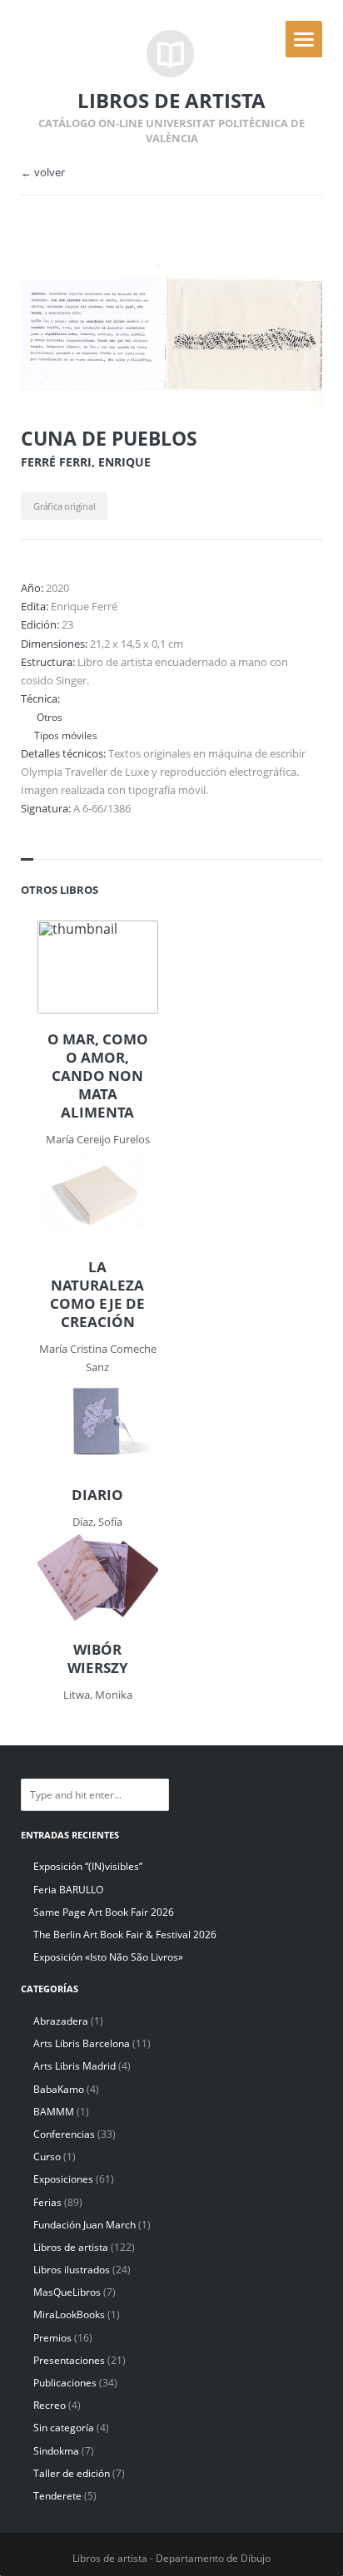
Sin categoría (64, 2428)
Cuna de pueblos (109, 438)
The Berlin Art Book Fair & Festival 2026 (125, 1934)
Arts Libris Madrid (75, 2066)
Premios (52, 2338)
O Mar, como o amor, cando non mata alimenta (98, 1076)
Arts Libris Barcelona (82, 2043)
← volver (43, 173)
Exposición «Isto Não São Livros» (108, 1957)
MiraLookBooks (69, 2314)
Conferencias (64, 2134)
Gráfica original (64, 506)
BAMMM (54, 2112)
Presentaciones (69, 2360)
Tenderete (57, 2496)
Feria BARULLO (68, 1890)
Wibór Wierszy (98, 1659)
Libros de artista (71, 2247)
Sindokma (56, 2451)
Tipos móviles (66, 735)
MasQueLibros (67, 2292)
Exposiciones (63, 2179)
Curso (47, 2157)
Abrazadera (61, 2021)
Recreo (50, 2405)
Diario (97, 1495)
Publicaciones (65, 2383)
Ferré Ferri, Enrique (86, 462)
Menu (304, 39)
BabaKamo (59, 2089)
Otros (48, 717)
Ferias (47, 2202)
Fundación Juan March (85, 2225)
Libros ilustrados (72, 2270)
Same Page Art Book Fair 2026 (104, 1912)
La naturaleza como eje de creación (97, 1295)
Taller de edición (72, 2473)
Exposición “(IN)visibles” (88, 1866)
